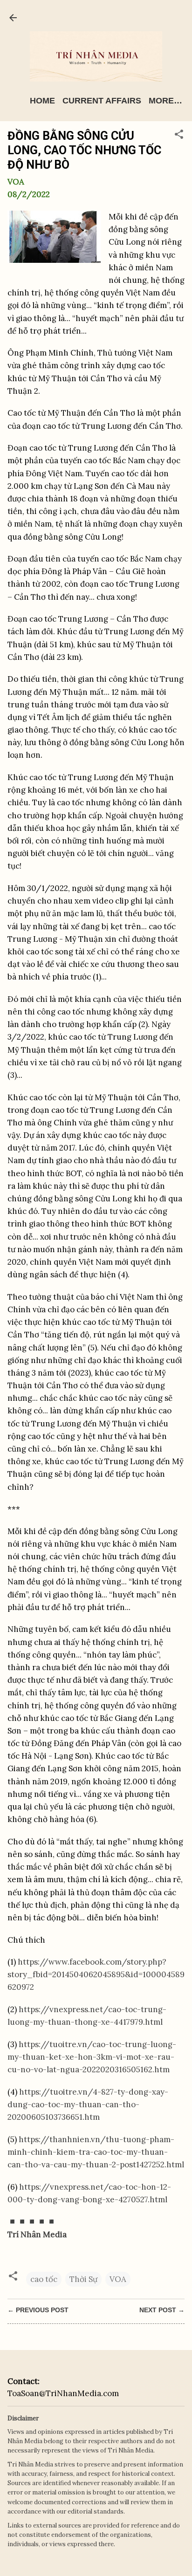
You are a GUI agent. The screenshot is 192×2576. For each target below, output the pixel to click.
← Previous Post (38, 2310)
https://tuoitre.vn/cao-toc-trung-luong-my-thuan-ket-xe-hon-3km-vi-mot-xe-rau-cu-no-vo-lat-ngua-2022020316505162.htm (92, 2057)
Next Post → (162, 2310)
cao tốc (44, 2279)
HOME (42, 101)
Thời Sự (83, 2279)
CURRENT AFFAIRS (102, 101)
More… (165, 101)
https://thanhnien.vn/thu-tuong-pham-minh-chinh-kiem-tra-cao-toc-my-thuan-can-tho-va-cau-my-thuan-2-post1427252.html (96, 2152)
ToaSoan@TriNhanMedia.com (63, 2393)
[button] (179, 136)
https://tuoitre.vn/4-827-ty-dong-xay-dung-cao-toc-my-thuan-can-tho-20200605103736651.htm (88, 2104)
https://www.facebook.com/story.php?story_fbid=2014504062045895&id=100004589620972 (96, 1974)
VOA (118, 2279)
